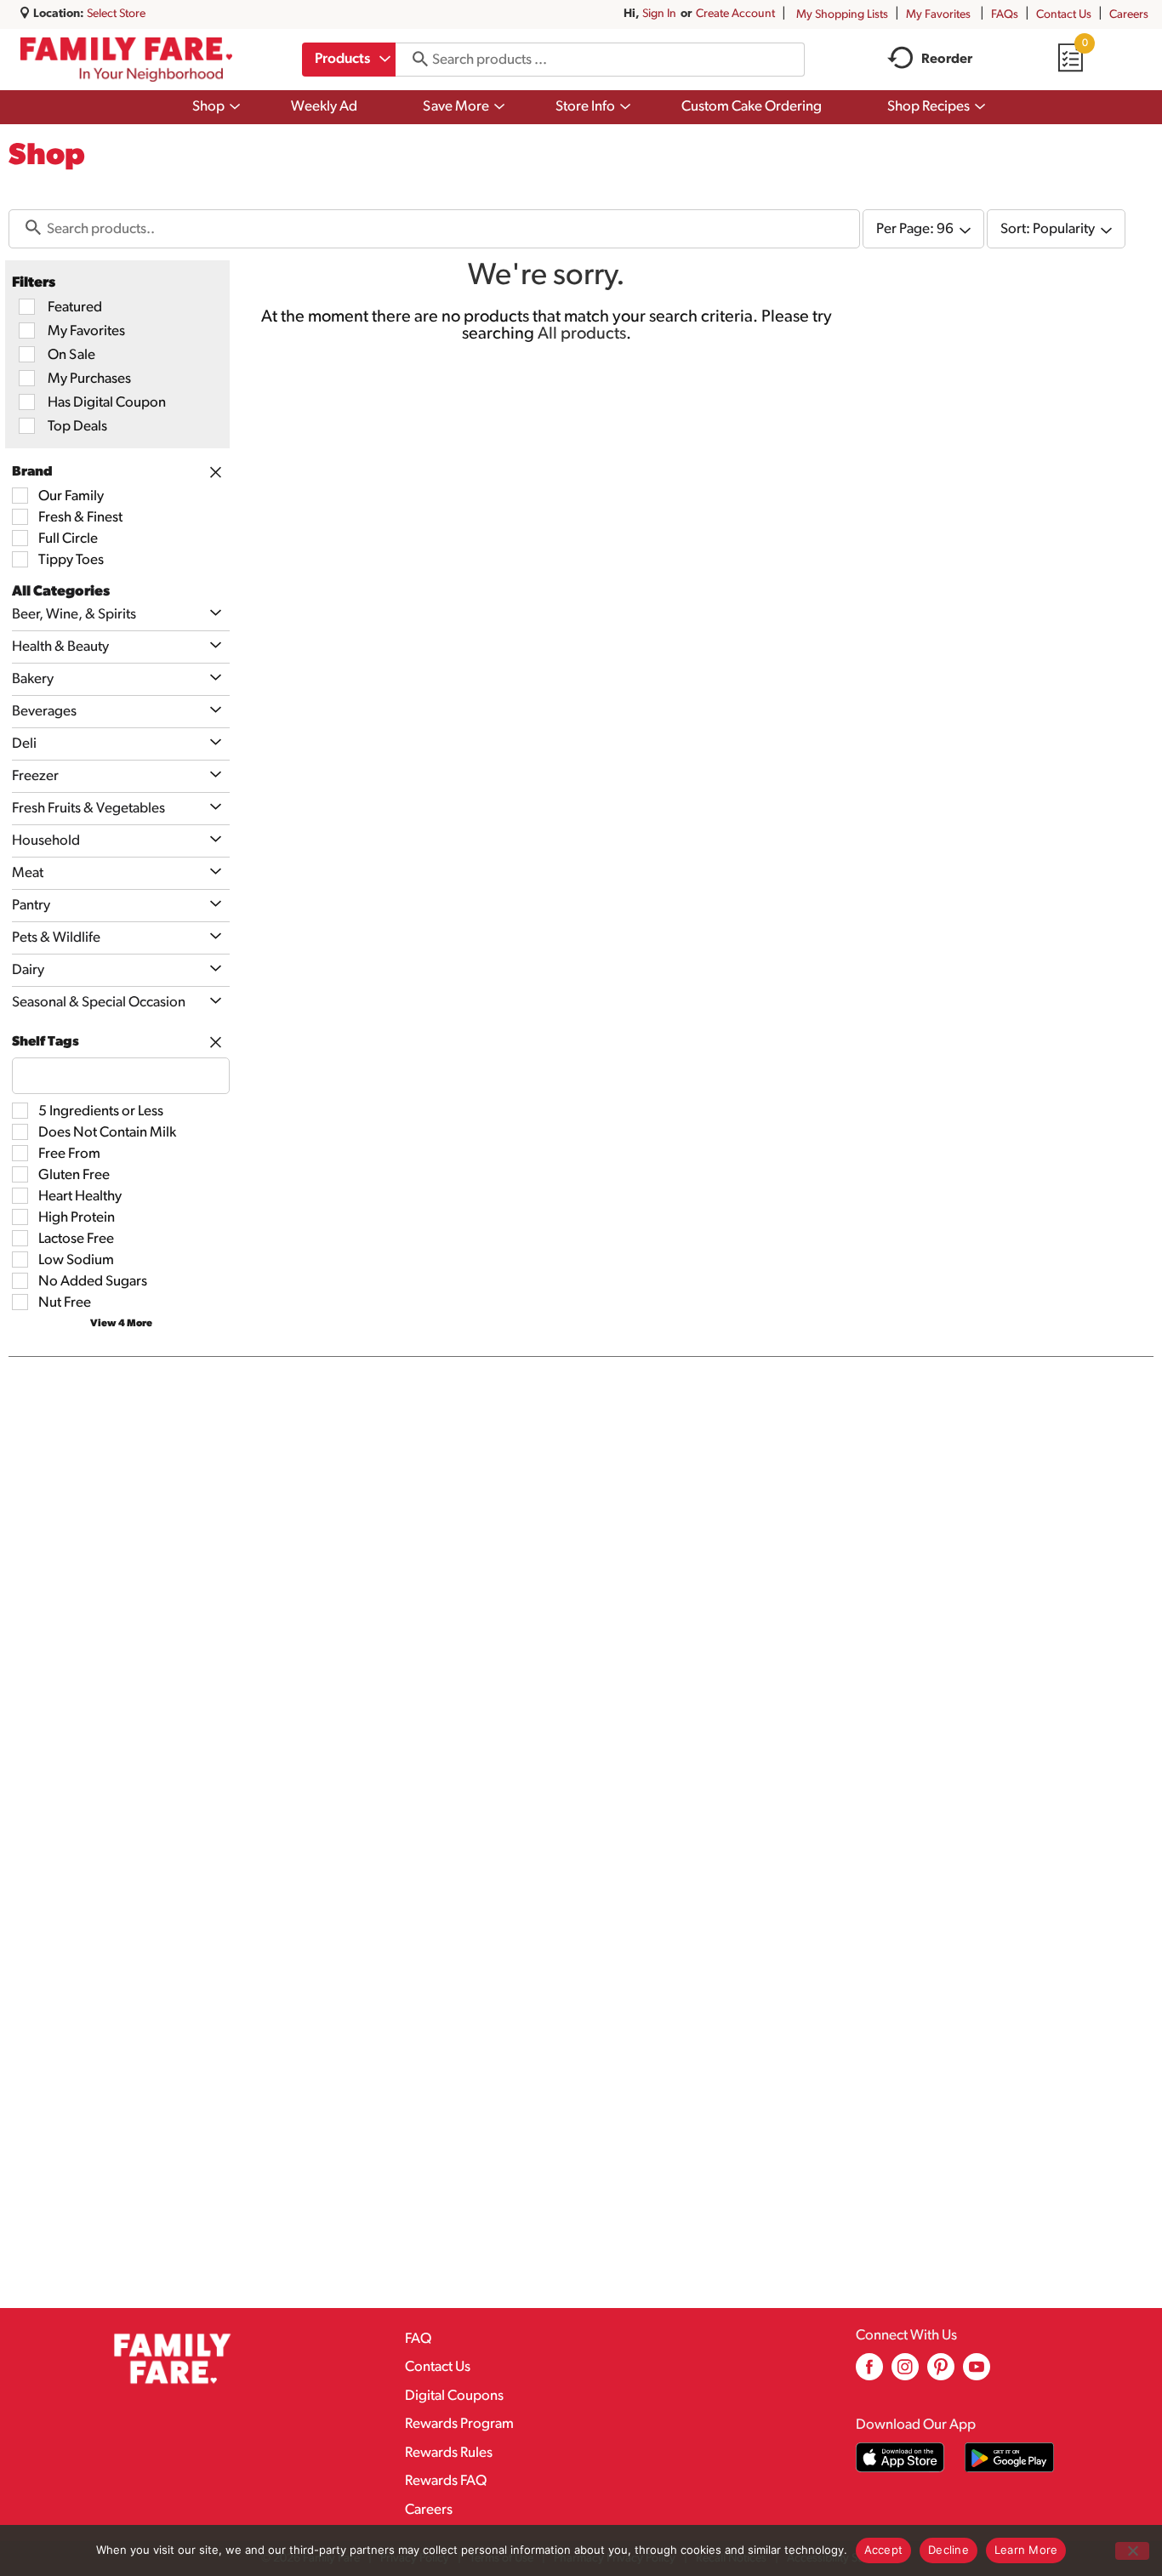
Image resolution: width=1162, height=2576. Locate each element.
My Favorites (938, 15)
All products (582, 334)
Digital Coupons (454, 2396)
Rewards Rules (449, 2453)
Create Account (735, 14)
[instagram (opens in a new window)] (905, 2373)
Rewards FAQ (446, 2481)
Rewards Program (459, 2424)
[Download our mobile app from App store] (900, 2457)
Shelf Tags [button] (46, 1042)
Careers (1129, 15)
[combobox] (349, 60)
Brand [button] (32, 472)
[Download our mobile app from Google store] (1009, 2457)
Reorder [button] (947, 60)
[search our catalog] (414, 60)
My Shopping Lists (842, 15)
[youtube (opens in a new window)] (977, 2373)
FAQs (1005, 15)
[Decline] (1132, 2551)
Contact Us (1064, 15)
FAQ (418, 2339)
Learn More (1026, 2550)
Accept (884, 2550)
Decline (948, 2550)
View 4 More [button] (121, 1324)
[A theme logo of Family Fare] (126, 59)
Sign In (659, 14)
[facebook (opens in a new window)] (869, 2373)
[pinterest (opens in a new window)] (941, 2373)
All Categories (61, 592)
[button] (211, 614)
